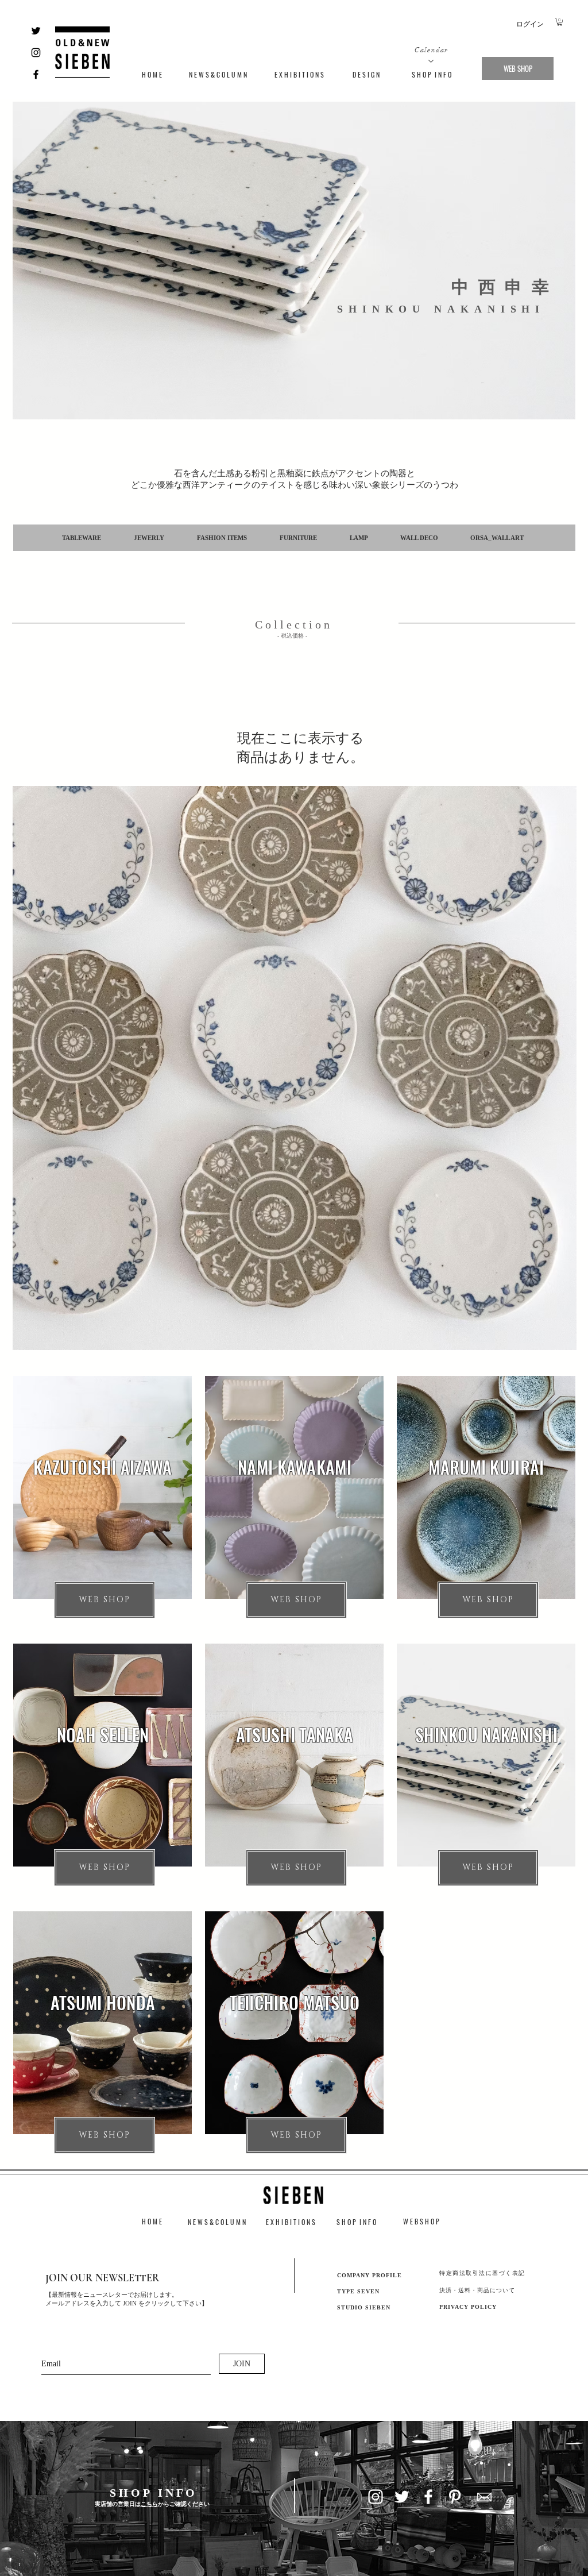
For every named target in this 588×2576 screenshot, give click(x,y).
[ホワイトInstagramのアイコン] (376, 2497)
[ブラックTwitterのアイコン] (36, 31)
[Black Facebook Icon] (36, 74)
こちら (149, 2504)
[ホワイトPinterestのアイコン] (455, 2497)
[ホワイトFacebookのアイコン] (428, 2497)
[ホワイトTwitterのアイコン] (402, 2497)
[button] (560, 22)
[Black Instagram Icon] (36, 53)
